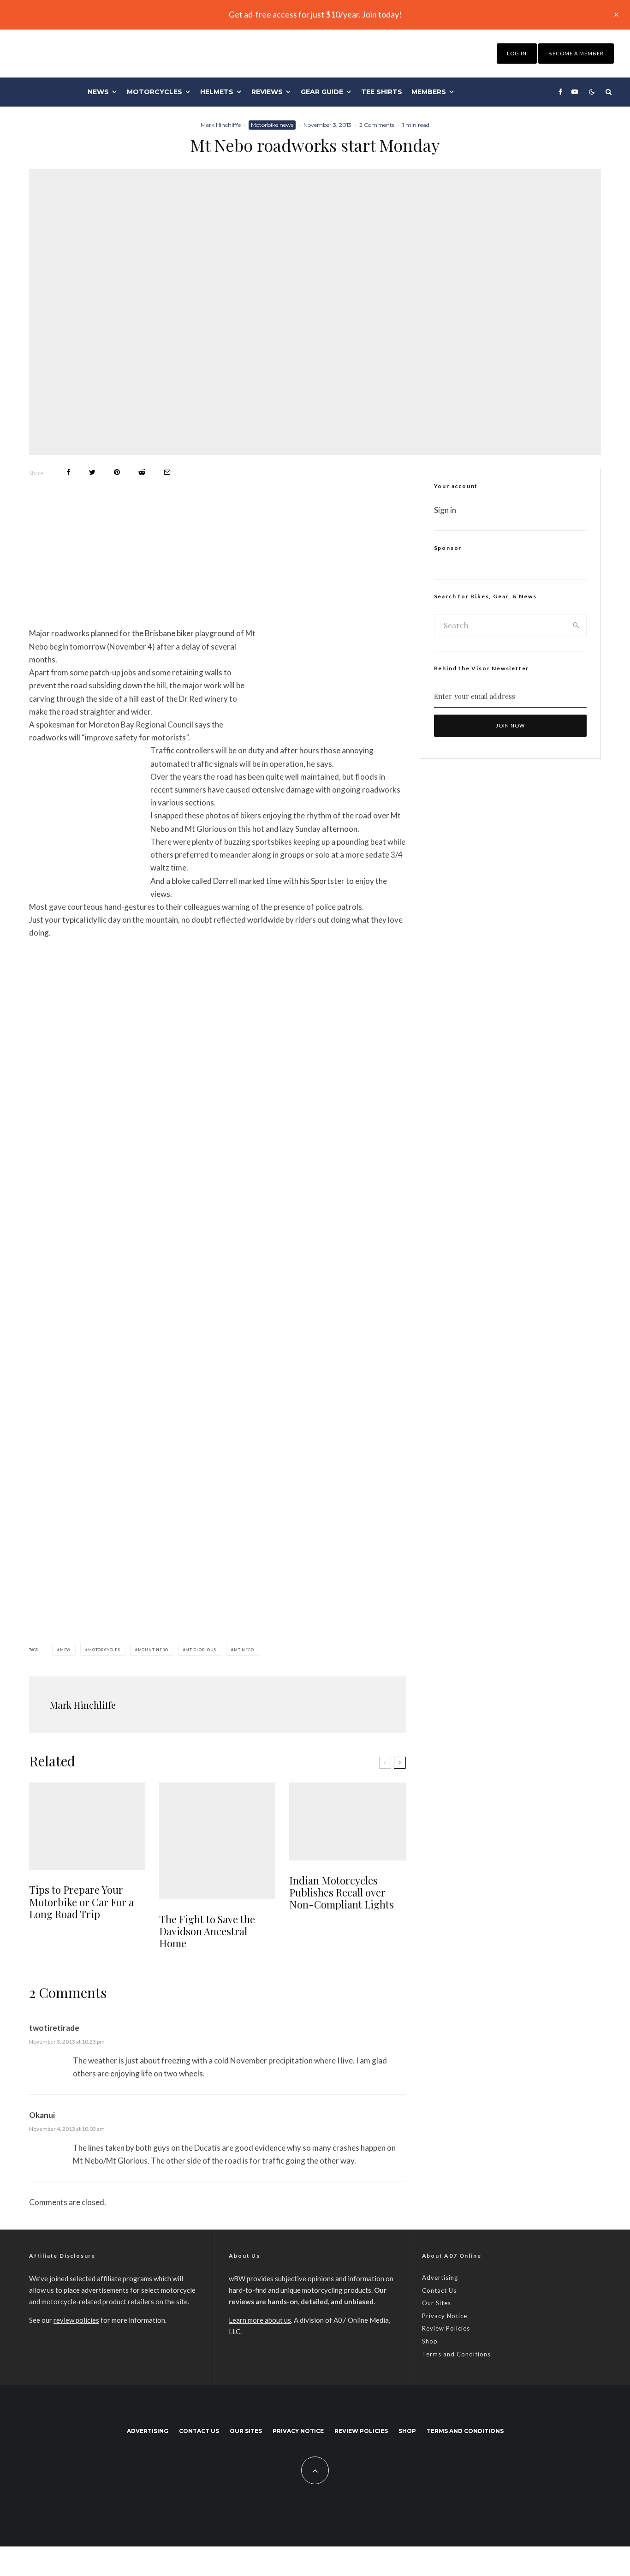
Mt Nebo (244, 1650)
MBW (65, 1650)
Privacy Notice (445, 2316)
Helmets (217, 92)
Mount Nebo (153, 1650)
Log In (517, 53)
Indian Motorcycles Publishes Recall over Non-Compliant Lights (342, 1893)
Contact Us (439, 2290)
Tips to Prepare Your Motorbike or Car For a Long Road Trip (81, 1902)
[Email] (167, 472)
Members (429, 92)
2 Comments (377, 125)
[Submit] (142, 472)
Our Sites (437, 2303)
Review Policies (446, 2328)
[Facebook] (560, 92)
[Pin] (117, 472)
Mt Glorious (201, 1650)
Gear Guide (322, 92)
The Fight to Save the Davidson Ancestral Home (207, 1931)
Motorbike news (272, 125)
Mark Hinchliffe (221, 125)
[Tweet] (92, 472)
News (98, 92)
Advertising (440, 2278)
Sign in (445, 510)
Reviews (267, 92)
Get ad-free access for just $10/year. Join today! (315, 14)
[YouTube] (575, 92)
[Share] (68, 472)
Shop (430, 2341)
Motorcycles (155, 92)
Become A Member (576, 53)
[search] (576, 626)
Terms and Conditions (456, 2354)
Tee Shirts (382, 92)
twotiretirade (54, 2028)
